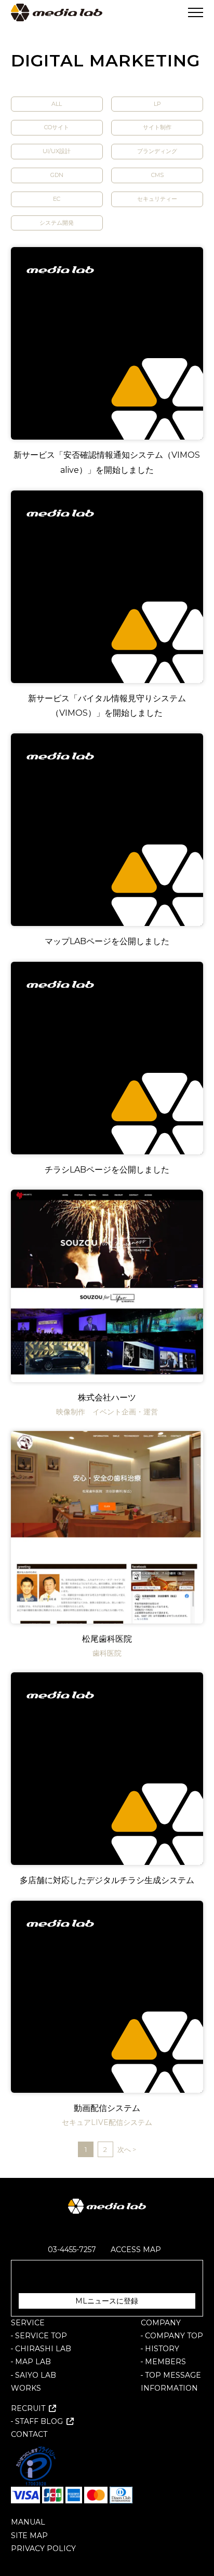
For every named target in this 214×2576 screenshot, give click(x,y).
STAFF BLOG (39, 2421)
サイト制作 (157, 127)
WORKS (26, 2388)
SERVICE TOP (41, 2336)
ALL (57, 104)
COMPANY (161, 2323)
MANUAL (28, 2522)
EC (57, 199)
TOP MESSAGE (173, 2375)
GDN (57, 175)
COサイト (57, 127)
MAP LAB (33, 2362)
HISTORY (162, 2349)
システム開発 (57, 223)
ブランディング (157, 151)
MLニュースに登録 (107, 2301)
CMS (157, 175)
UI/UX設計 (57, 151)
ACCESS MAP (136, 2250)
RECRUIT (28, 2408)
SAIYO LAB (36, 2375)
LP (157, 104)
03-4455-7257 (72, 2250)
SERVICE (28, 2323)
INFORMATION (169, 2388)
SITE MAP (29, 2536)
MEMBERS (165, 2362)
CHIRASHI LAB (43, 2349)
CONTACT (29, 2434)
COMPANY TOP (174, 2336)
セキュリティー (157, 199)
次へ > (127, 2149)
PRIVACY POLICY (43, 2548)
